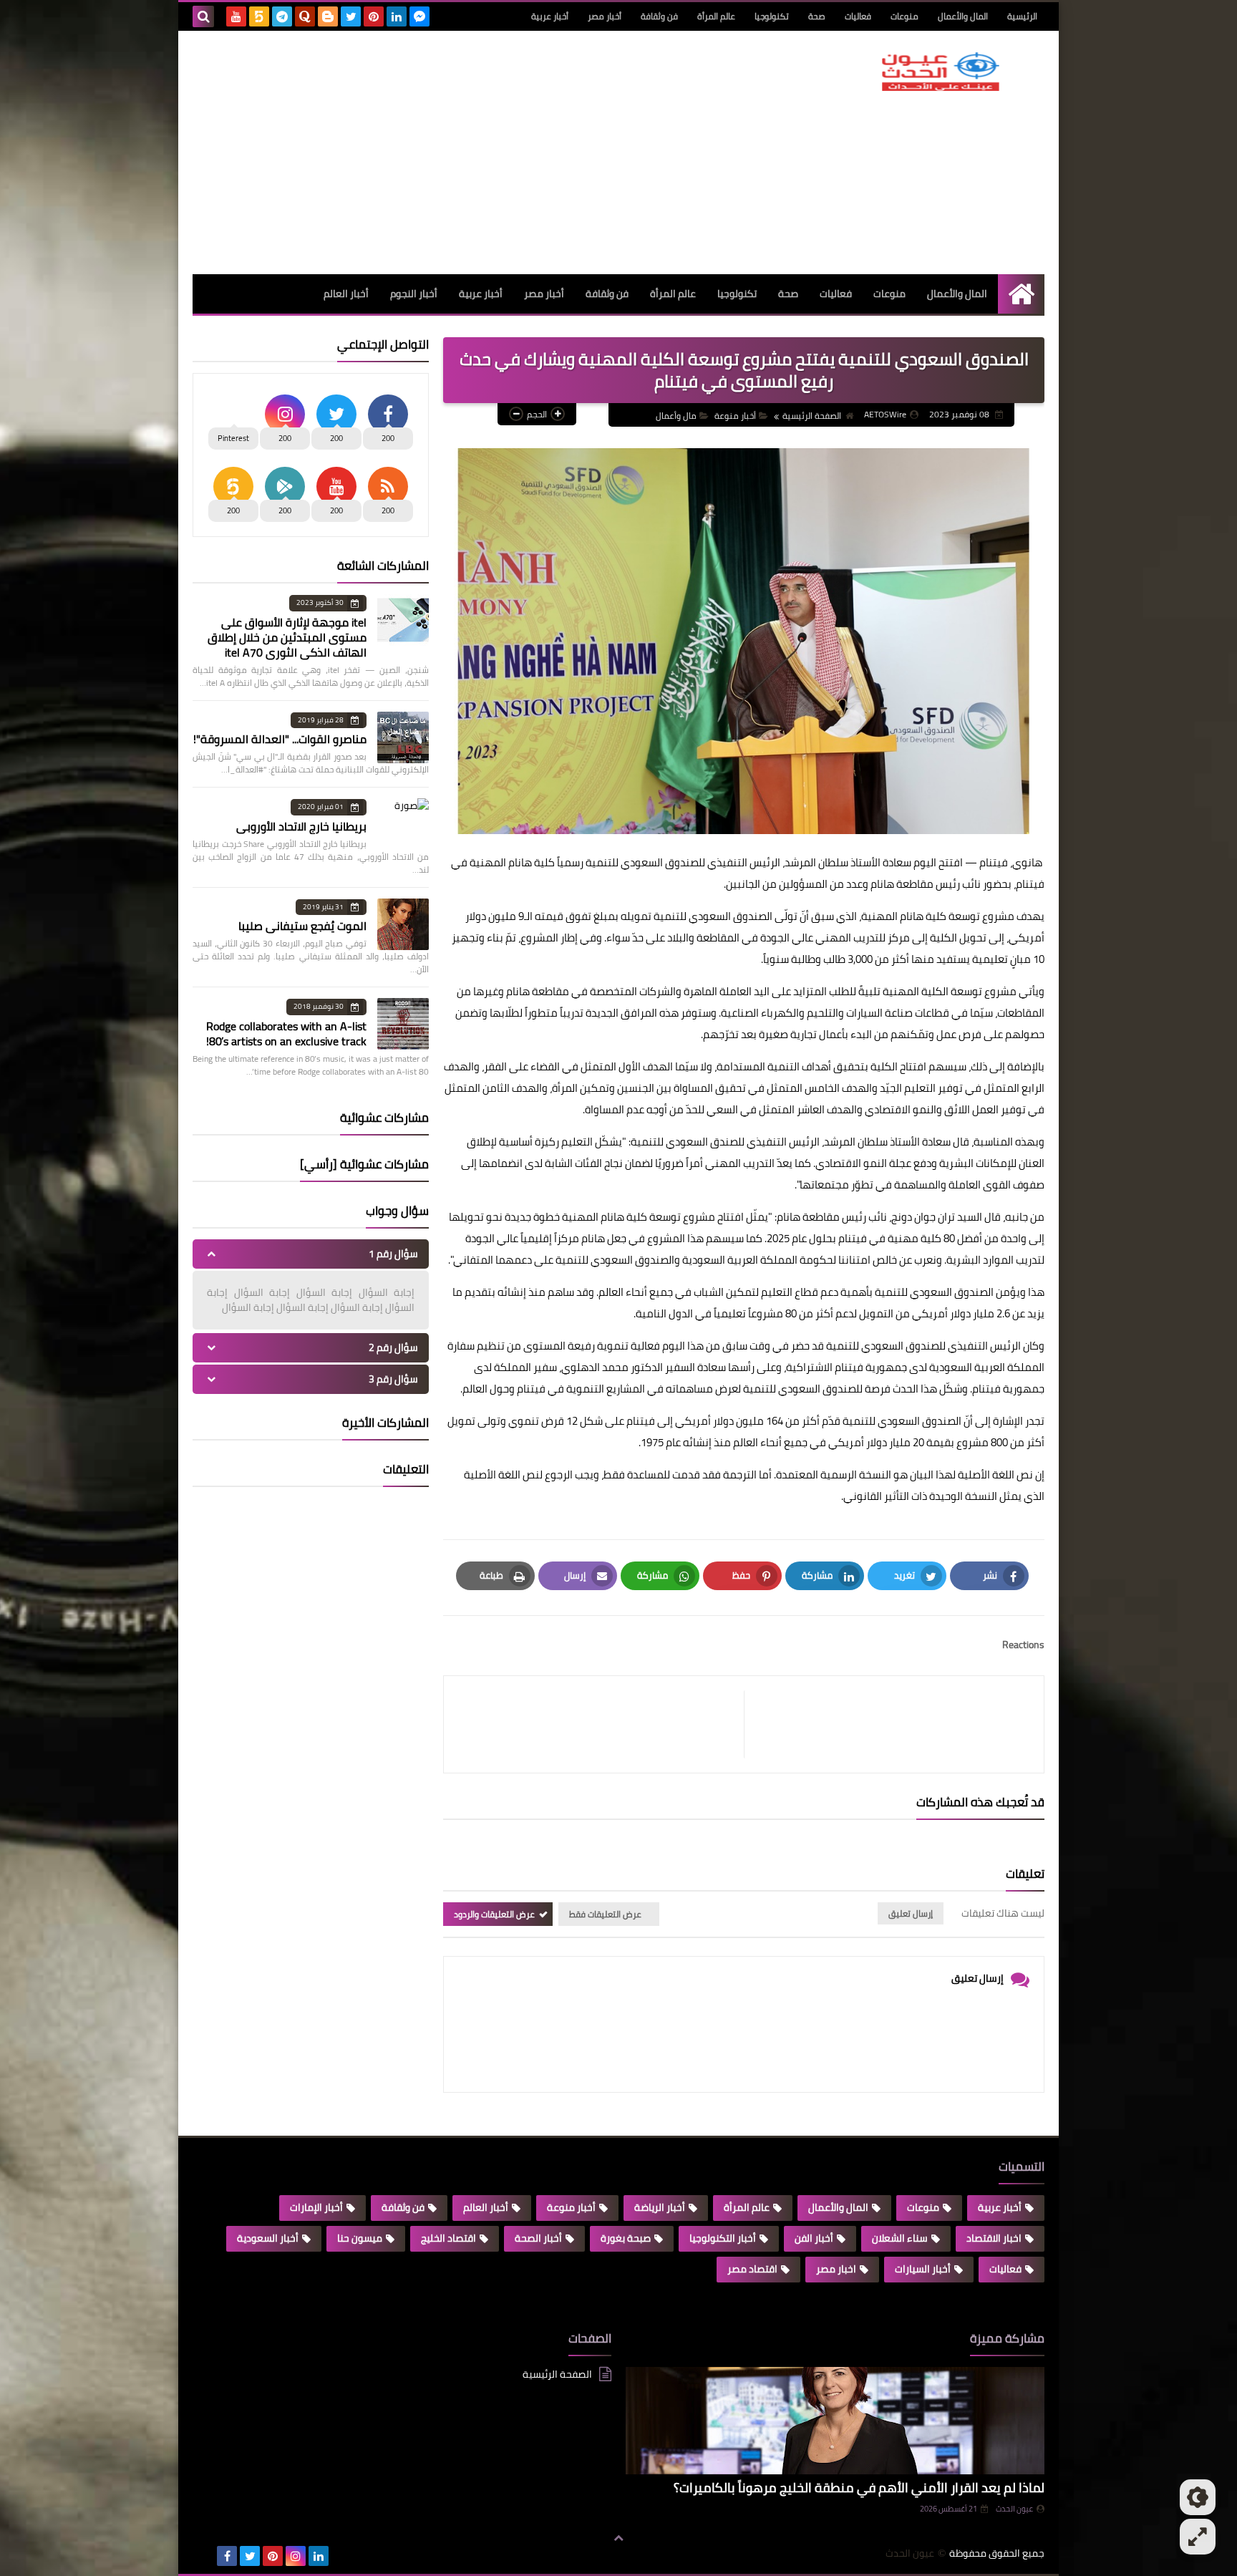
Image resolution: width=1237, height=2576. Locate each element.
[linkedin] (397, 16)
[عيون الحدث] (941, 72)
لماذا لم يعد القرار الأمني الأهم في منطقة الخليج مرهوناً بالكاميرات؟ (859, 2488)
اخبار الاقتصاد (994, 2238)
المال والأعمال (963, 16)
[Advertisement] (453, 152)
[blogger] (328, 16)
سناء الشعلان (900, 2238)
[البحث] (203, 16)
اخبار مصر (836, 2269)
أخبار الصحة (538, 2238)
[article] (601, 1724)
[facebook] (227, 2556)
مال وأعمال (676, 416)
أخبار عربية (550, 16)
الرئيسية (1022, 16)
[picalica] (204, 2556)
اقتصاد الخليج (448, 2238)
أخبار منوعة (735, 416)
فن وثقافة (659, 16)
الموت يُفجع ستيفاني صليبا (302, 926)
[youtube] (236, 16)
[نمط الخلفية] (1198, 2537)
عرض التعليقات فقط (605, 1914)
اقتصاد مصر (752, 2269)
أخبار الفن (814, 2238)
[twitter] (351, 16)
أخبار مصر (605, 16)
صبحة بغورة (626, 2238)
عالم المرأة (716, 16)
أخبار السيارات (923, 2269)
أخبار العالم (346, 294)
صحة (817, 16)
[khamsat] (259, 16)
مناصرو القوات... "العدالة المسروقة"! (280, 739)
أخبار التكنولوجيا (723, 2238)
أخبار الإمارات (316, 2207)
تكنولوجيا (772, 16)
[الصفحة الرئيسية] (1021, 294)
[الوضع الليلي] (1198, 2497)
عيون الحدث (1014, 2509)
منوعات (904, 16)
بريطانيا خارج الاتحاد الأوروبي (301, 826)
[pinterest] (374, 16)
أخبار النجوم (414, 294)
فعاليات (858, 16)
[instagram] (296, 2556)
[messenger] (419, 16)
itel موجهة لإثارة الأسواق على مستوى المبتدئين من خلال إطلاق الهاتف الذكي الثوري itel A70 (287, 637)
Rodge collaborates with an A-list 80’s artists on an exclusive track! (286, 1033)
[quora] (305, 16)
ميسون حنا (360, 2238)
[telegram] (282, 16)
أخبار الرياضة (660, 2207)
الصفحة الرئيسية (812, 416)
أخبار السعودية (268, 2238)
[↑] (618, 2538)
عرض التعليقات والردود (494, 1914)
